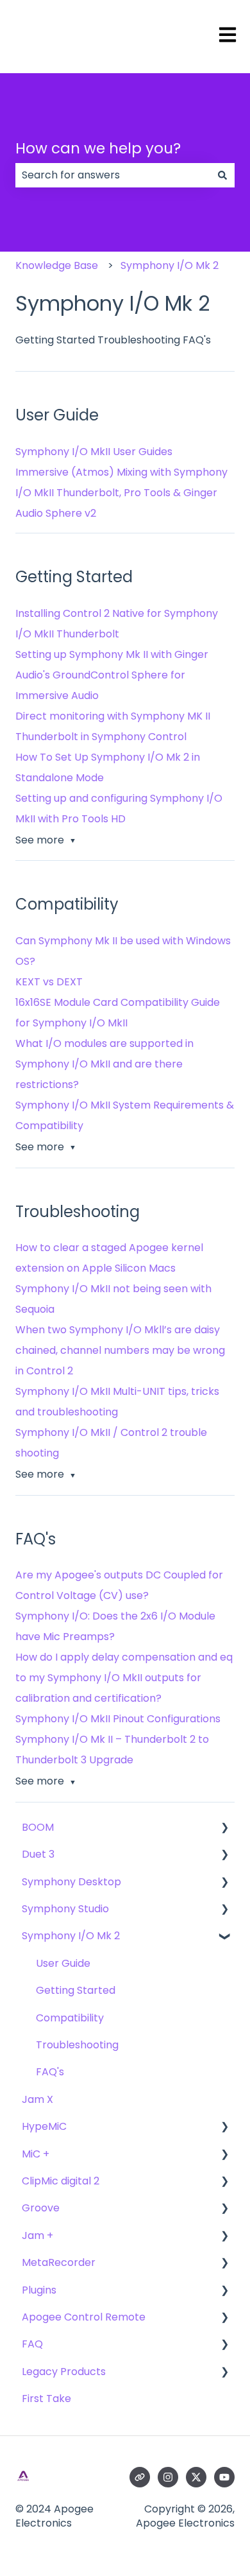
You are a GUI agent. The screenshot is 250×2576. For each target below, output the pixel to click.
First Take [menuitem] (46, 2399)
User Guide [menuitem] (63, 1963)
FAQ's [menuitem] (50, 2072)
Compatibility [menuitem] (70, 2018)
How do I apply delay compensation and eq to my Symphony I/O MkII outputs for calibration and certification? (124, 1678)
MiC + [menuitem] (36, 2154)
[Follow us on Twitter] (196, 2477)
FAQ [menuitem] (32, 2344)
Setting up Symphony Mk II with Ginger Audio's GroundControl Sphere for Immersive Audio (112, 675)
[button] (224, 1828)
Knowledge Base (57, 265)
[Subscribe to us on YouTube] (224, 2477)
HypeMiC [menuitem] (44, 2126)
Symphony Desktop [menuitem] (71, 1882)
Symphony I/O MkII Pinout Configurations (118, 1719)
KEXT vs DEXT (49, 982)
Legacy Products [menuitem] (64, 2372)
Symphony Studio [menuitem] (65, 1909)
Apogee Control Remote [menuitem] (84, 2317)
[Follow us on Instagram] (168, 2477)
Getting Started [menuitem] (76, 1990)
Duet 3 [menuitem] (38, 1854)
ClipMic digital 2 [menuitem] (61, 2181)
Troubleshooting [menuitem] (77, 2045)
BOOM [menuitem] (38, 1827)
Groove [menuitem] (41, 2208)
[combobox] (113, 175)
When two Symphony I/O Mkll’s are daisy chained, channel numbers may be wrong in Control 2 (120, 1350)
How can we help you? (98, 148)
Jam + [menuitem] (37, 2235)
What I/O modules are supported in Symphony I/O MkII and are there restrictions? (104, 1064)
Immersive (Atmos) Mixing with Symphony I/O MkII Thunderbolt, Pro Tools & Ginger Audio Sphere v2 (121, 493)
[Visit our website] (140, 2477)
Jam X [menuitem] (37, 2099)
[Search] (222, 175)
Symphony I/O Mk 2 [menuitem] (71, 1936)
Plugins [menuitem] (39, 2290)
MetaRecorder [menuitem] (59, 2262)
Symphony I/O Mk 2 (170, 265)
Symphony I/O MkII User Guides (94, 452)
